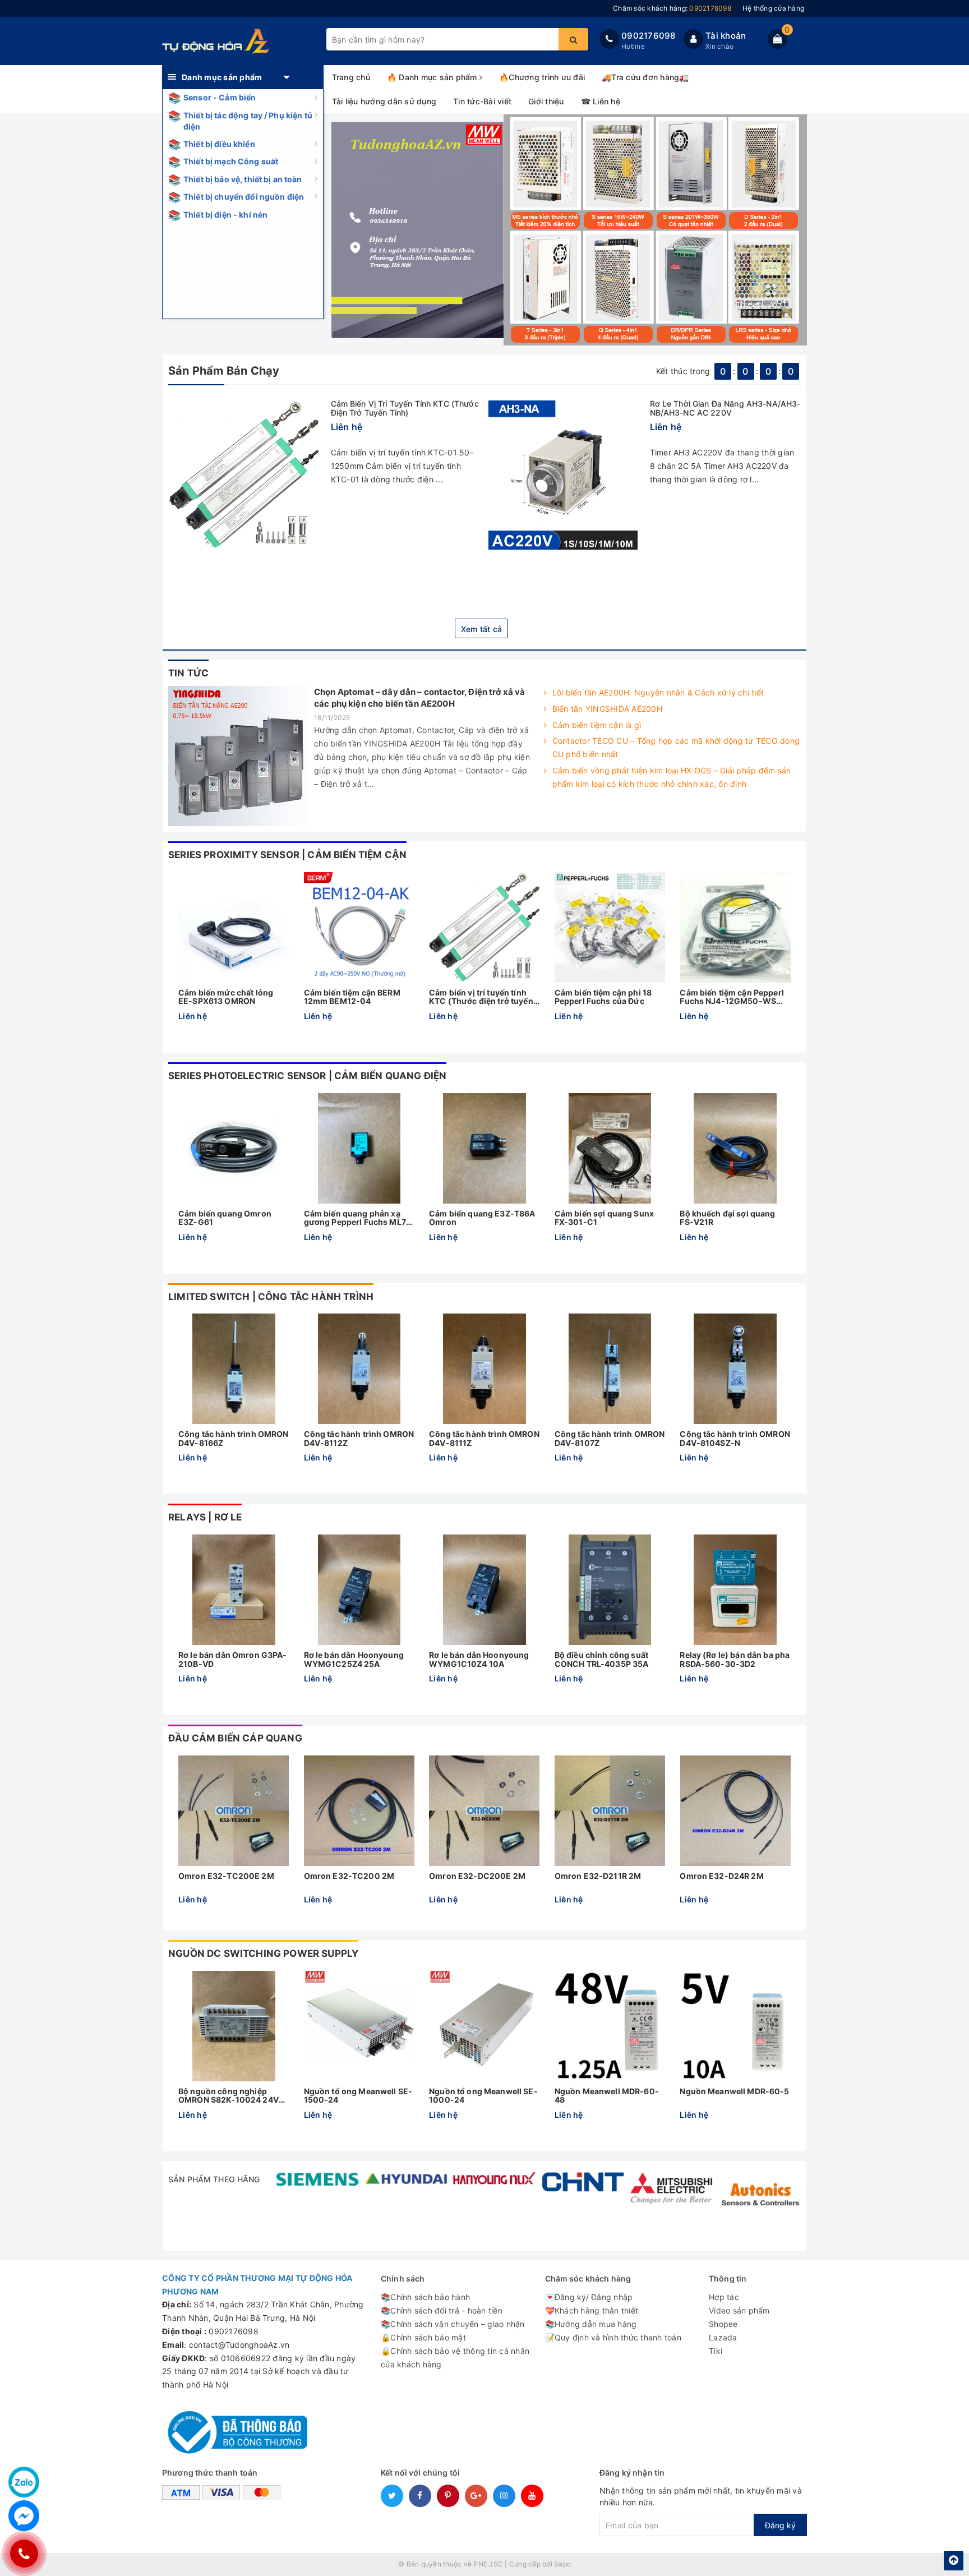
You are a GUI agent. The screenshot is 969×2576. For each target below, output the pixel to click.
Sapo (562, 2564)
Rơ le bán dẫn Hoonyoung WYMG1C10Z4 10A (479, 1659)
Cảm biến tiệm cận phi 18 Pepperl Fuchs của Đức (603, 997)
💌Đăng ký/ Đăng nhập (589, 2297)
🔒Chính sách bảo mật (423, 2337)
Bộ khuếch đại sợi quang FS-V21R (727, 1218)
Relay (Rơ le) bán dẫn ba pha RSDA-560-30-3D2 (735, 1659)
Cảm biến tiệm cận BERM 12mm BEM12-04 (352, 997)
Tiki (716, 2351)
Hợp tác (724, 2297)
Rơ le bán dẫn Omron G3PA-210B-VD (233, 1659)
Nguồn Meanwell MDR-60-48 (607, 2096)
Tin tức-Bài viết (482, 101)
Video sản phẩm (739, 2310)
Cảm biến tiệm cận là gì (597, 725)
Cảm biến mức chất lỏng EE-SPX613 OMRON (226, 997)
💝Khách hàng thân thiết (592, 2310)
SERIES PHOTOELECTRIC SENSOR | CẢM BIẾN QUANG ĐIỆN (307, 1076)
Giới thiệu (546, 101)
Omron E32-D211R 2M (598, 1876)
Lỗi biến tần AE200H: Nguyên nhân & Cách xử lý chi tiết (658, 692)
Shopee (723, 2324)
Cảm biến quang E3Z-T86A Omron (482, 1218)
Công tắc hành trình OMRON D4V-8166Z (234, 1438)
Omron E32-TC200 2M (349, 1876)
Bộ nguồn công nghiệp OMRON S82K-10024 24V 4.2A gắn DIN (229, 2096)
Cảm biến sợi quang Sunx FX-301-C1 (604, 1218)
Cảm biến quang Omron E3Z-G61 (225, 1218)
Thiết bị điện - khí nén (225, 215)
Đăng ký (780, 2525)
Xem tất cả (482, 629)
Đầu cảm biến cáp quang (235, 1738)
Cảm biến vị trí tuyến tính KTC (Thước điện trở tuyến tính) (405, 408)
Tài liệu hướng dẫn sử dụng (384, 101)
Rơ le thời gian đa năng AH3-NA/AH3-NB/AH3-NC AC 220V (725, 408)
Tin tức (188, 673)
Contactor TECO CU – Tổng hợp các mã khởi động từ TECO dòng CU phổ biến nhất (676, 747)
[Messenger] (24, 2516)
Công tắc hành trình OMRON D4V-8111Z (484, 1438)
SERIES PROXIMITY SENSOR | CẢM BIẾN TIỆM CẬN (287, 855)
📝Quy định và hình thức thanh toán (613, 2337)
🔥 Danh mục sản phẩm (433, 77)
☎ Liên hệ (601, 101)
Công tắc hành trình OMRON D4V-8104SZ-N (735, 1438)
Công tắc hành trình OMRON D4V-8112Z (359, 1438)
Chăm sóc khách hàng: (672, 8)
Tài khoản (726, 36)
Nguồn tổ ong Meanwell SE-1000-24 (483, 2096)
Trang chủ (351, 77)
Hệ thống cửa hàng (773, 8)
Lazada (723, 2337)
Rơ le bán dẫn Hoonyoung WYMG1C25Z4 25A (354, 1659)
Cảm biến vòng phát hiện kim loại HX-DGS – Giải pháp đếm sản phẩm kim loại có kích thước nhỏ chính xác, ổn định (672, 777)
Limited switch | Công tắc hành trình (271, 1297)
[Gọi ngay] (24, 2554)
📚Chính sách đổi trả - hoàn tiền (442, 2310)
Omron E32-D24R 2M (721, 1876)
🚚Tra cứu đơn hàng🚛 (645, 77)
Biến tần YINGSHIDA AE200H (607, 709)
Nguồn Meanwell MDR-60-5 (734, 2091)
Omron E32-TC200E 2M (226, 1876)
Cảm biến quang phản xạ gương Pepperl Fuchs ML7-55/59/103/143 (357, 1218)
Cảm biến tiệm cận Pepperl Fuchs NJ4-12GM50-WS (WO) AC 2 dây (732, 997)
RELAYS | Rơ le (205, 1517)
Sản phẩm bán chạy (224, 371)
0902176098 (649, 36)
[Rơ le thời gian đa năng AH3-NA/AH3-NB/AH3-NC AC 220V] (563, 475)
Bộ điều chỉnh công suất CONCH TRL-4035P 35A (602, 1659)
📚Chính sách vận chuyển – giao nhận (453, 2324)
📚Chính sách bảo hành (425, 2297)
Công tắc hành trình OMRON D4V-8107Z (610, 1438)
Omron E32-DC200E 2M (477, 1876)
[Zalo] (24, 2482)
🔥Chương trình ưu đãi (542, 77)
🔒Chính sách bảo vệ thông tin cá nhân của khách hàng (455, 2358)
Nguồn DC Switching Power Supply (263, 1953)
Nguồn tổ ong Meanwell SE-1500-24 (358, 2096)
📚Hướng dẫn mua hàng (591, 2324)
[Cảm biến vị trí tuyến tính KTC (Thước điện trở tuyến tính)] (244, 475)
